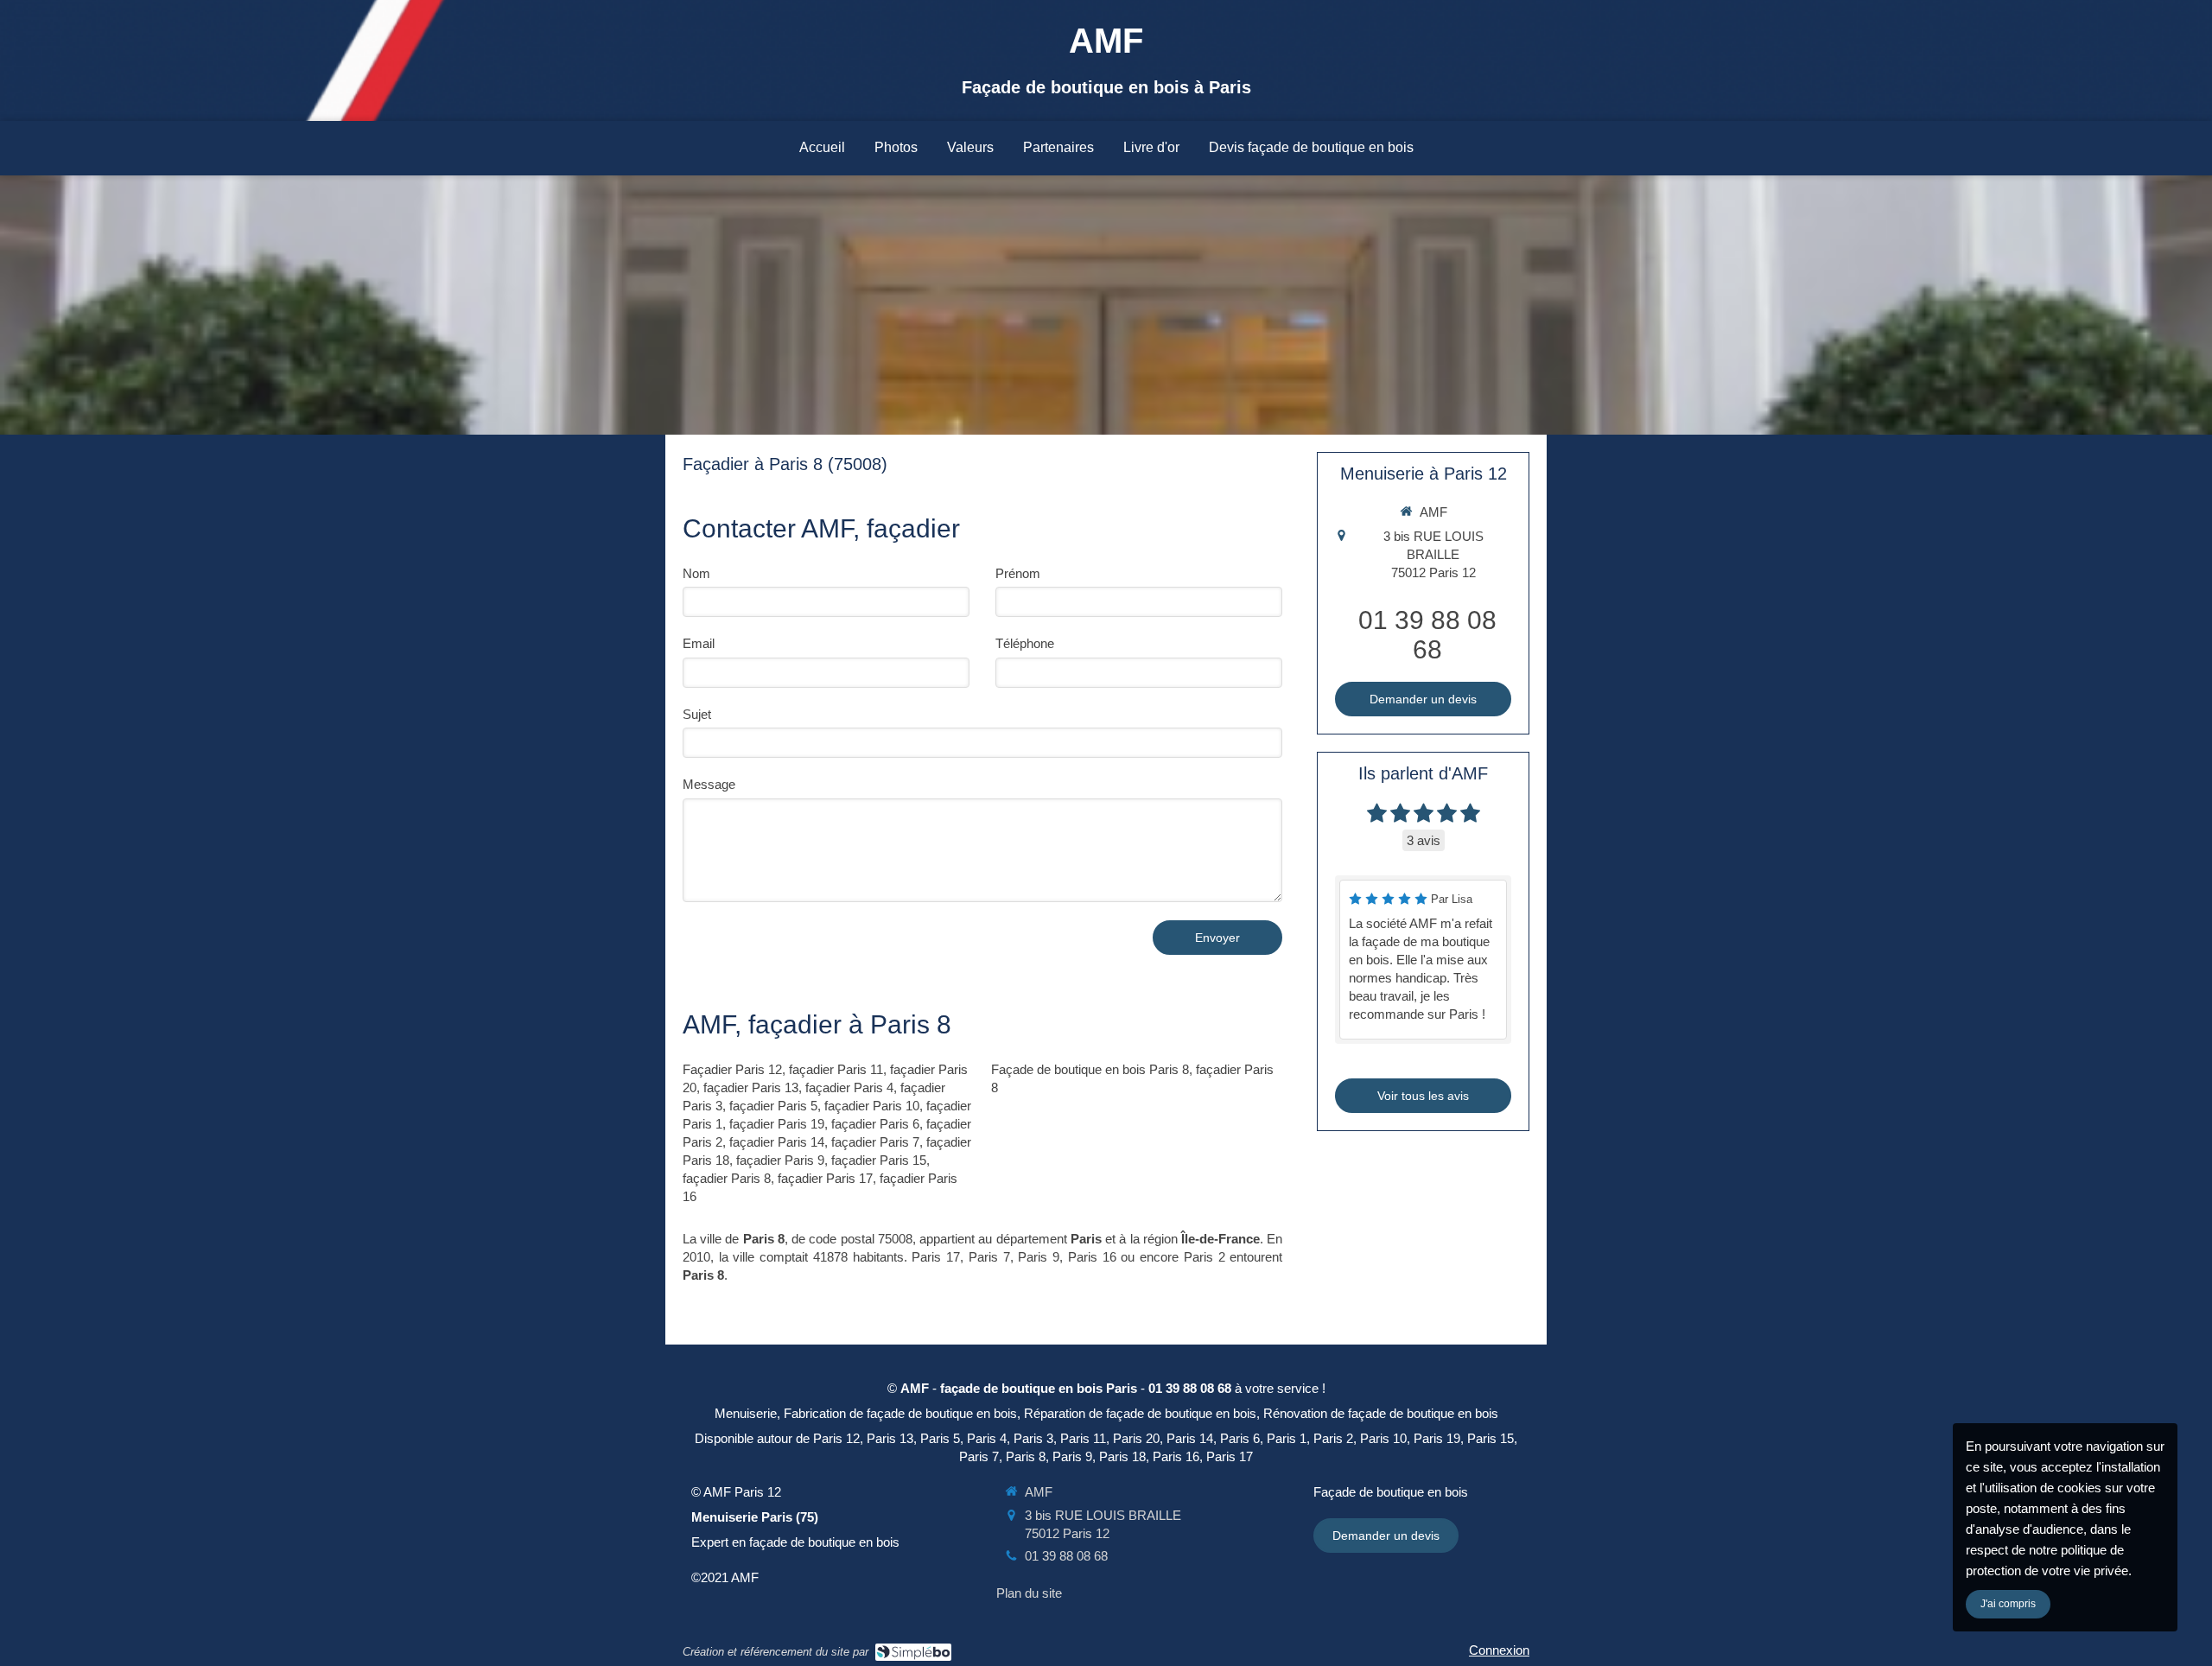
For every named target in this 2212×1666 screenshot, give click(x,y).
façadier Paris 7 (875, 1142)
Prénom (1018, 573)
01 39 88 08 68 (1427, 635)
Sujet (697, 714)
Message (709, 784)
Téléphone (1025, 643)
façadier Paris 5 (773, 1106)
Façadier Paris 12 (732, 1069)
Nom (696, 573)
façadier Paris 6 (875, 1124)
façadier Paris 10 (872, 1106)
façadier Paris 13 (751, 1087)
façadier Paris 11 (836, 1069)
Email (699, 643)
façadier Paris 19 (777, 1124)
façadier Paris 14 (777, 1142)
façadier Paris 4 (849, 1087)
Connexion (1499, 1650)
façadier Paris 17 (825, 1178)
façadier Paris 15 (879, 1160)
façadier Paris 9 (780, 1160)
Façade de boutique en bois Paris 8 (1090, 1069)
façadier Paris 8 (727, 1178)
